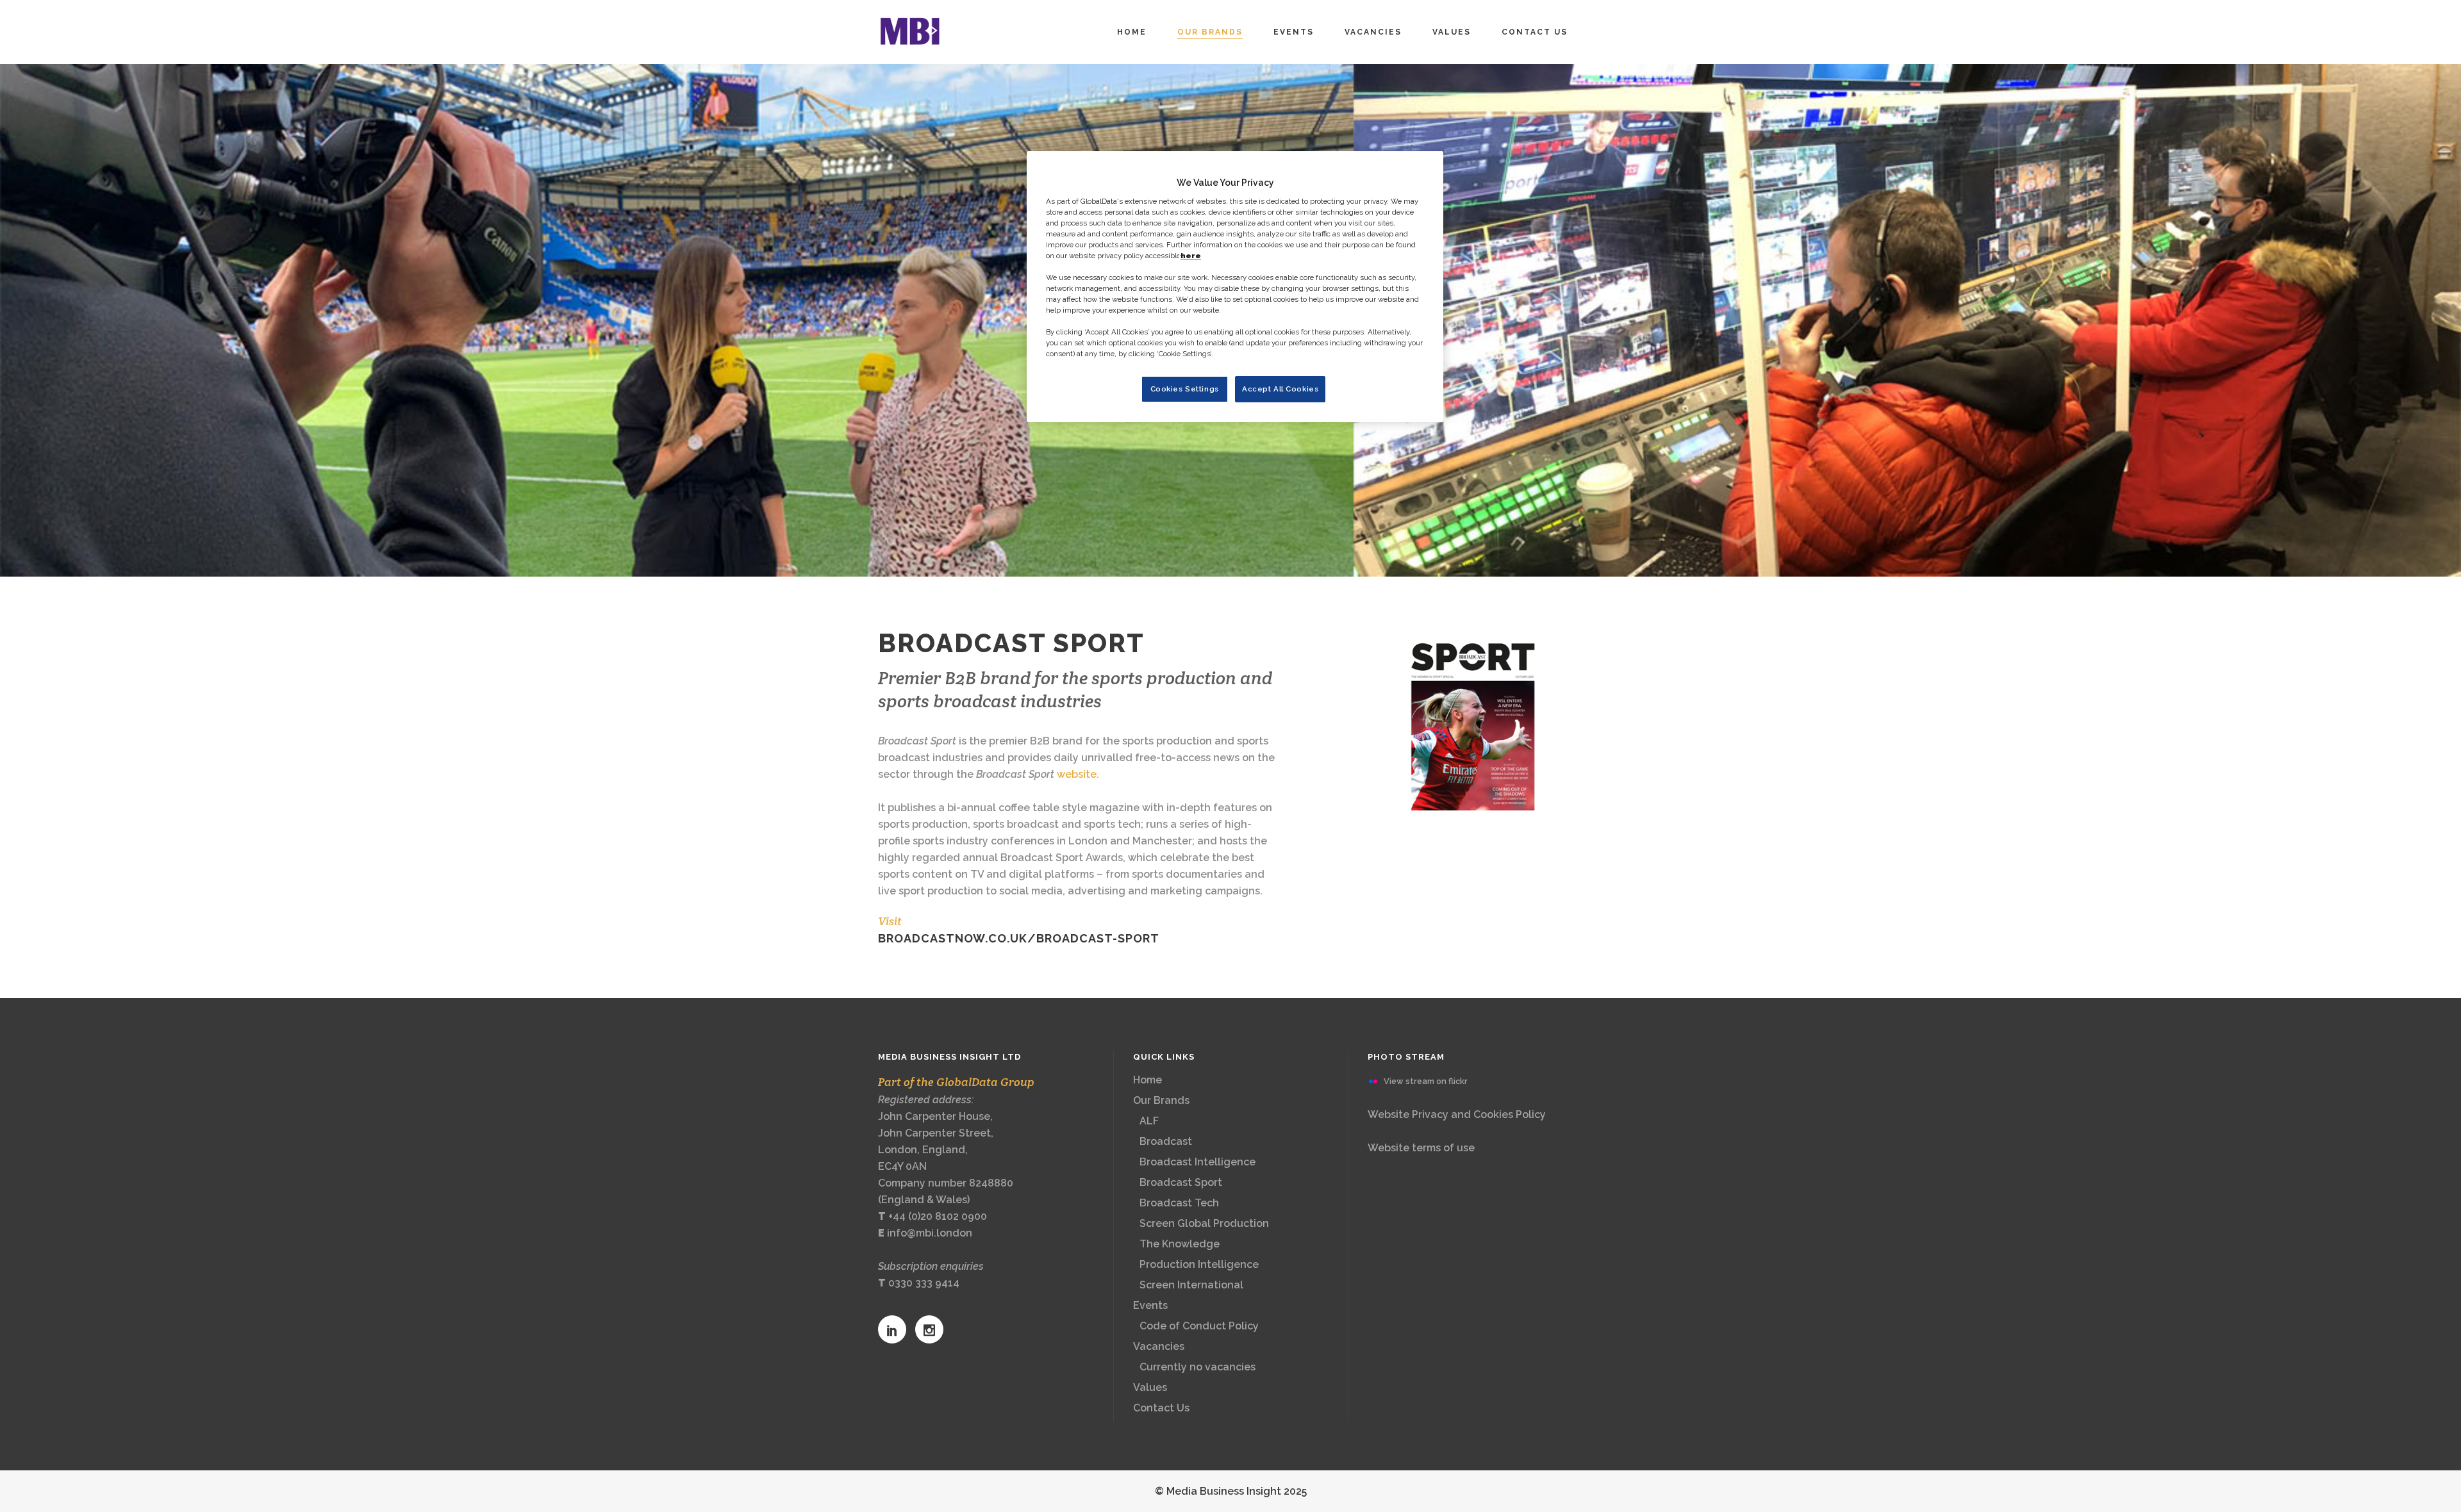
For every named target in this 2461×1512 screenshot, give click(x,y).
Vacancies (1159, 1346)
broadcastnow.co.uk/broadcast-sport (1019, 938)
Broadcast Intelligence (1197, 1162)
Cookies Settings (1185, 389)
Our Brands (1161, 1100)
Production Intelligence (1199, 1264)
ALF (1149, 1121)
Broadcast (1166, 1141)
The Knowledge (1180, 1244)
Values (1150, 1387)
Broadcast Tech (1179, 1203)
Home (1148, 1080)
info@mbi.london (930, 1233)
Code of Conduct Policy (1199, 1326)
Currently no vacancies (1197, 1367)
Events (1150, 1305)
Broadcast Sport (1181, 1182)
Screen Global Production (1204, 1223)
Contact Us (1161, 1408)
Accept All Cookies (1280, 389)
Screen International (1191, 1285)
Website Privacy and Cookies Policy (1457, 1114)
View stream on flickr (1426, 1081)
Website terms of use (1421, 1148)
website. (1078, 774)
